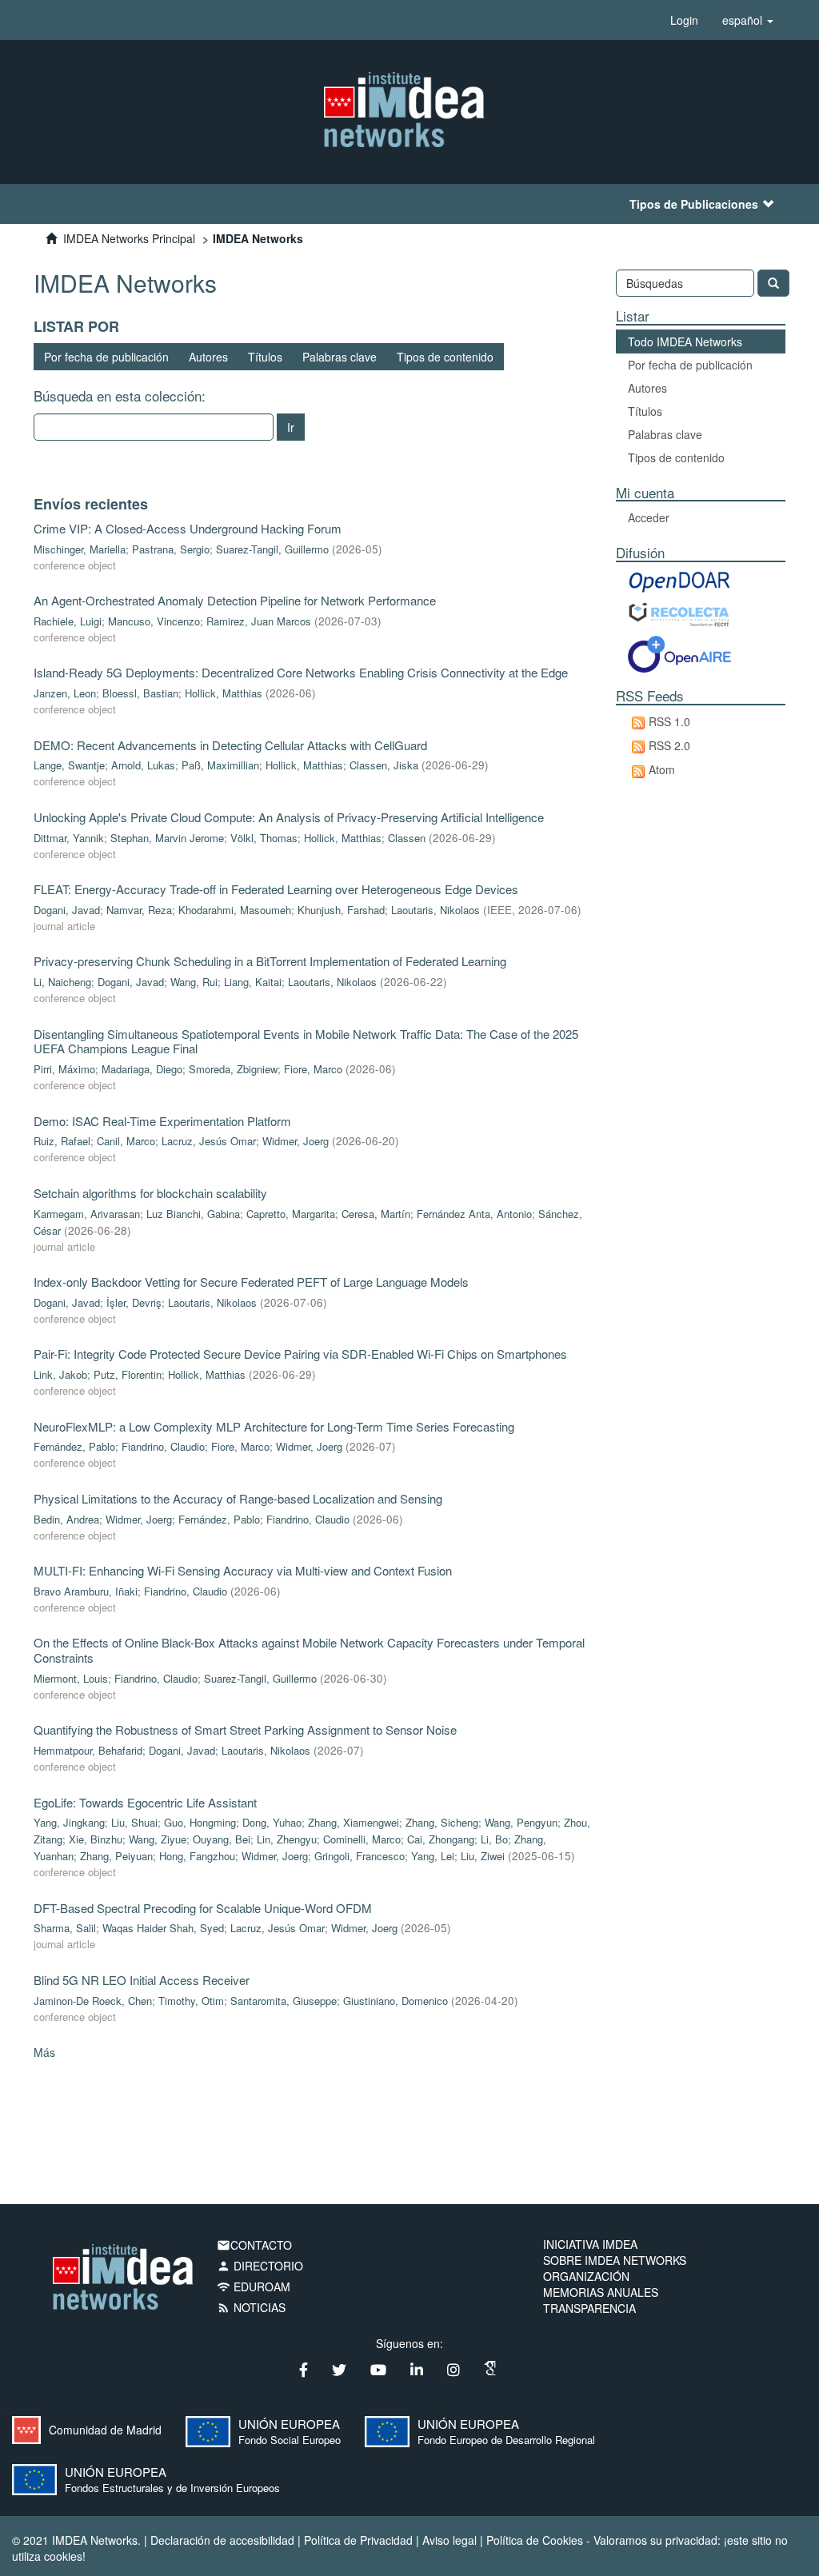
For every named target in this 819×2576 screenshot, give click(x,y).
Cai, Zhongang (441, 1839)
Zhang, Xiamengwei (354, 1822)
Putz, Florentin (128, 1374)
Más (44, 2052)
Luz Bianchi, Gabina (193, 1214)
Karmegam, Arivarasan (87, 1214)
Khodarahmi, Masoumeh (235, 910)
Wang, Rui (194, 982)
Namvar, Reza (139, 910)
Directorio (260, 2266)
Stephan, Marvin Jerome (167, 838)
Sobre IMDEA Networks (615, 2260)
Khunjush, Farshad (341, 910)
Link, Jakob (60, 1374)
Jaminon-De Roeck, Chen (93, 2001)
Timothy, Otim (191, 2001)
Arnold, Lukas (143, 765)
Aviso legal (449, 2540)
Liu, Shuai (134, 1822)
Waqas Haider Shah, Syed (163, 1928)
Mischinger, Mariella (80, 549)
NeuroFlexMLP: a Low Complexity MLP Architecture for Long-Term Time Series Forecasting (274, 1426)
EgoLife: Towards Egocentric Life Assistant (145, 1802)
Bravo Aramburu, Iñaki (86, 1591)
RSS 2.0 (669, 745)
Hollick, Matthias (224, 693)
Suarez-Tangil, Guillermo (272, 549)
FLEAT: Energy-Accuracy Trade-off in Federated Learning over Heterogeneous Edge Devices (276, 889)
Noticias (251, 2307)
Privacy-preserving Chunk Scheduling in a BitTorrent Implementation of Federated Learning (270, 961)
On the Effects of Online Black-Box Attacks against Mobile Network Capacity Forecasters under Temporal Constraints (309, 1650)
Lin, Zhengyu (287, 1839)
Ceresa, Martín (376, 1214)
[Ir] (773, 283)
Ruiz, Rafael (62, 1141)
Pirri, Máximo (64, 1069)
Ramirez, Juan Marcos (259, 621)
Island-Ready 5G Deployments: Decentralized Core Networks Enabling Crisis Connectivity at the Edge (301, 672)
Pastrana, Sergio (171, 549)
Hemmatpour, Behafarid (88, 1750)
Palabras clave (340, 357)
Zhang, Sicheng (442, 1822)
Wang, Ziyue (158, 1839)
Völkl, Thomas (264, 838)
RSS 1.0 (669, 721)
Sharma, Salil (65, 1928)
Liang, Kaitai (253, 982)
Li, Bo (494, 1839)
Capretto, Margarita (291, 1214)
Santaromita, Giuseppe (284, 2001)
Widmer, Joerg (296, 1141)
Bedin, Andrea (66, 1519)
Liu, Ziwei (483, 1856)
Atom (662, 769)
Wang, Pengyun (521, 1822)
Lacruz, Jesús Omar (209, 1141)
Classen (407, 838)
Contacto (254, 2245)
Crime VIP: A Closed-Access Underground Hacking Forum (188, 528)
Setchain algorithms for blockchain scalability (150, 1193)
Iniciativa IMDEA (590, 2244)
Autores (208, 357)
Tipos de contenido (445, 357)
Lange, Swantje (69, 765)
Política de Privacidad (358, 2540)
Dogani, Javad (67, 910)
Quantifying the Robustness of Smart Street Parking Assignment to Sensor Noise (245, 1729)
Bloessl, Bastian (140, 693)
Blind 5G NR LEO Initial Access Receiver (142, 1980)
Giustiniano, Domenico (396, 2001)
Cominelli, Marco (362, 1839)
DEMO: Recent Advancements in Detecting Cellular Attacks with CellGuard (230, 745)
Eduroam (254, 2286)
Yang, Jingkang (69, 1822)
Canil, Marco (126, 1141)
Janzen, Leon (65, 693)
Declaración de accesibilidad (222, 2540)
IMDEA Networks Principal (129, 238)
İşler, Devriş (134, 1302)
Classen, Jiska (384, 765)
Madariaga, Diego (142, 1069)
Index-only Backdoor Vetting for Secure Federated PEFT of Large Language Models (251, 1282)
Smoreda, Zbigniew (233, 1069)
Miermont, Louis (71, 1678)
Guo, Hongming (200, 1822)
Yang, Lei (433, 1856)
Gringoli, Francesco (360, 1856)
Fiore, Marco (313, 1069)
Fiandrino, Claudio (163, 1446)
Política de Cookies (535, 2540)
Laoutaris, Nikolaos (435, 910)
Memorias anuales (601, 2292)
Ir (291, 427)
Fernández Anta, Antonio (474, 1214)
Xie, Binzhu (96, 1839)
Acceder (649, 517)
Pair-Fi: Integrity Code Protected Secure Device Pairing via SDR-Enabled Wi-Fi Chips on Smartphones (300, 1354)
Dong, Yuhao (272, 1822)
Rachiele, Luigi (68, 621)
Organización (586, 2276)
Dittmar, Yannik (69, 838)
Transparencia (589, 2308)
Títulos (265, 357)
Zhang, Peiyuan (116, 1856)
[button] (748, 20)
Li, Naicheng (62, 982)
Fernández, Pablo (74, 1446)
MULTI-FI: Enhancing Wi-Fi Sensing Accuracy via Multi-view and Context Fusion (243, 1570)
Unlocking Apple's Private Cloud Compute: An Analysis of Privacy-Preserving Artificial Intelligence (289, 817)
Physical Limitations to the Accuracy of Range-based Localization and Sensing (238, 1498)
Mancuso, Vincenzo (154, 621)
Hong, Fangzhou (197, 1856)
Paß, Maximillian (220, 765)
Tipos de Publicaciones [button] (694, 204)
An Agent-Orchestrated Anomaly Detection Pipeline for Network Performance (235, 600)
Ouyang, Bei (222, 1839)
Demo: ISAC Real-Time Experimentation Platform (162, 1121)
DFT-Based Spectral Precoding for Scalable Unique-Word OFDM (203, 1908)
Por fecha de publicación (106, 357)
